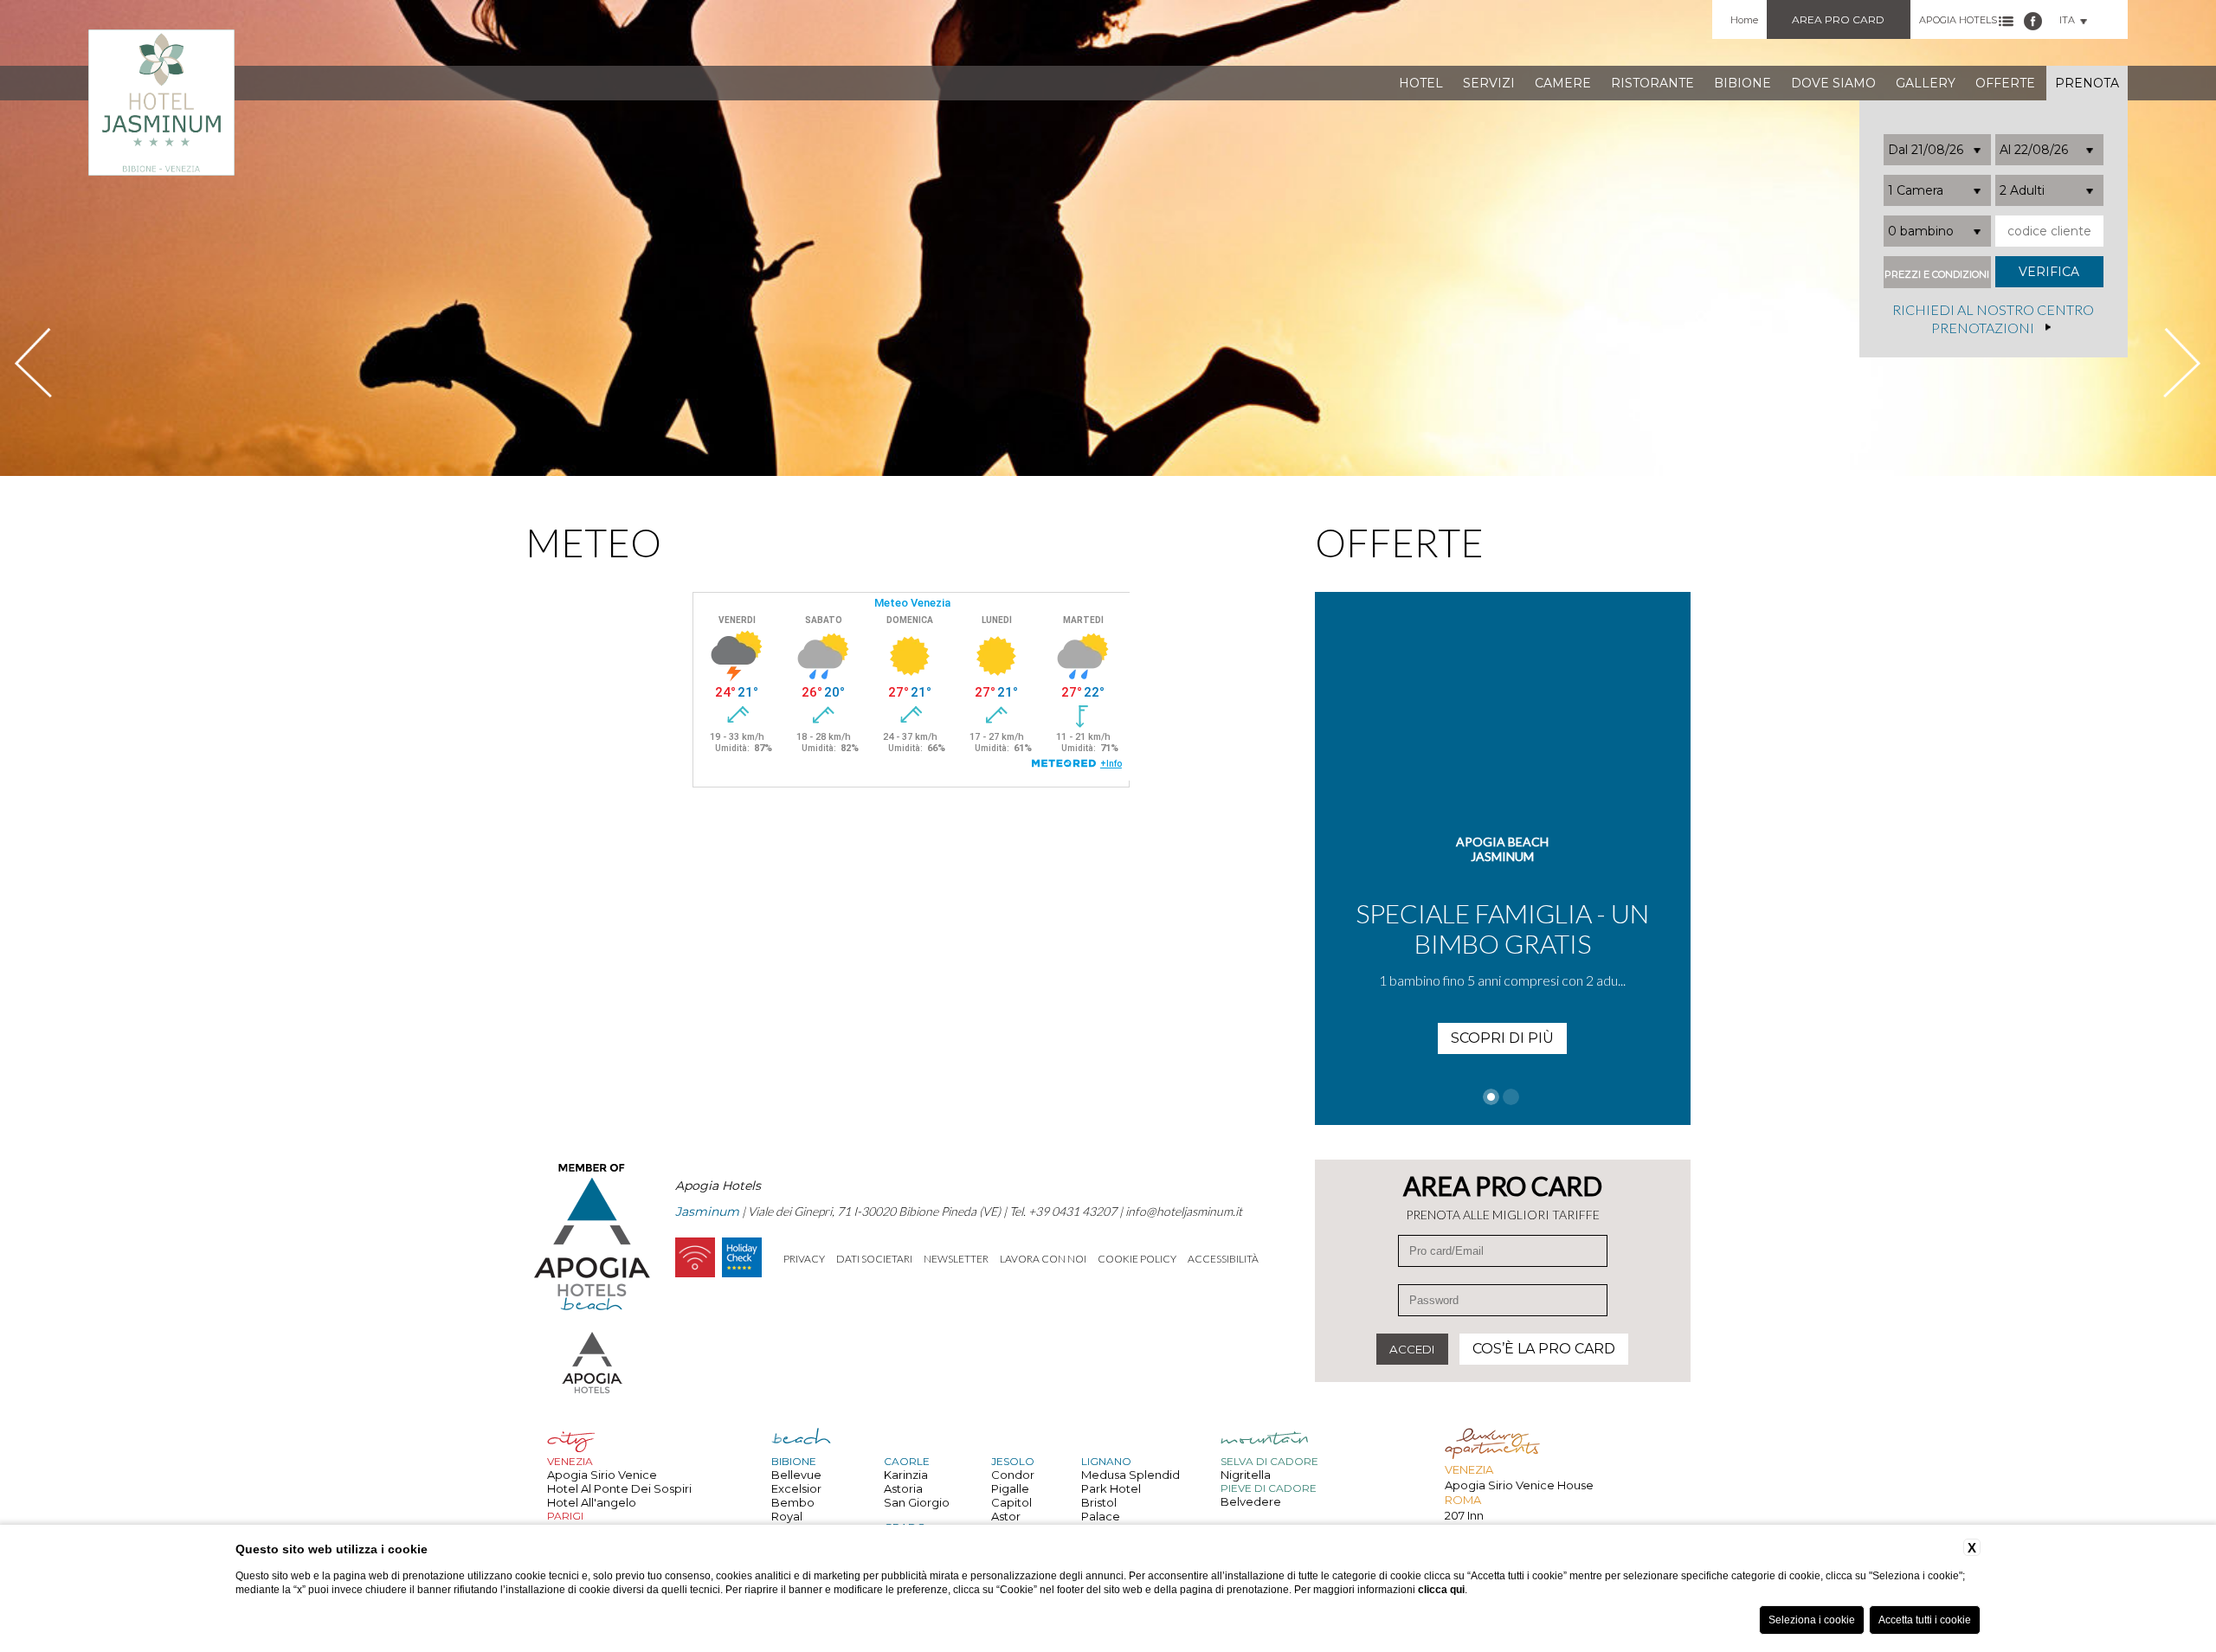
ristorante (1652, 83)
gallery (1926, 83)
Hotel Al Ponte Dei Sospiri (619, 1488)
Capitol (1011, 1502)
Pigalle (1010, 1488)
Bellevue (796, 1475)
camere (1563, 83)
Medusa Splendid (1131, 1475)
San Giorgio (917, 1502)
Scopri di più (1502, 1038)
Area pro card (1838, 19)
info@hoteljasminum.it (1184, 1211)
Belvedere (1251, 1501)
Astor (1006, 1516)
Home (1744, 20)
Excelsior (796, 1488)
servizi (1489, 83)
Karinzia (906, 1475)
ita (2067, 20)
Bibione (1743, 83)
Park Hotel (1111, 1488)
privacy (804, 1259)
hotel (1421, 83)
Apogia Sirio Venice (602, 1475)
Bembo (793, 1502)
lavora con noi (1043, 1259)
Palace (1101, 1516)
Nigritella (1246, 1475)
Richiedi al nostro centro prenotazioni (1993, 319)
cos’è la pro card (1544, 1349)
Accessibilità (1223, 1259)
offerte (2005, 83)
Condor (1013, 1475)
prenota (2087, 83)
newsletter (956, 1259)
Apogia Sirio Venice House (1519, 1485)
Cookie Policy (1137, 1259)
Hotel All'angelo (592, 1502)
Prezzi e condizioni (1937, 275)
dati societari (874, 1259)
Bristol (1099, 1502)
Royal (787, 1516)
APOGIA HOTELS (1958, 20)
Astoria (903, 1488)
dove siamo (1833, 83)
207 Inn (1464, 1515)
